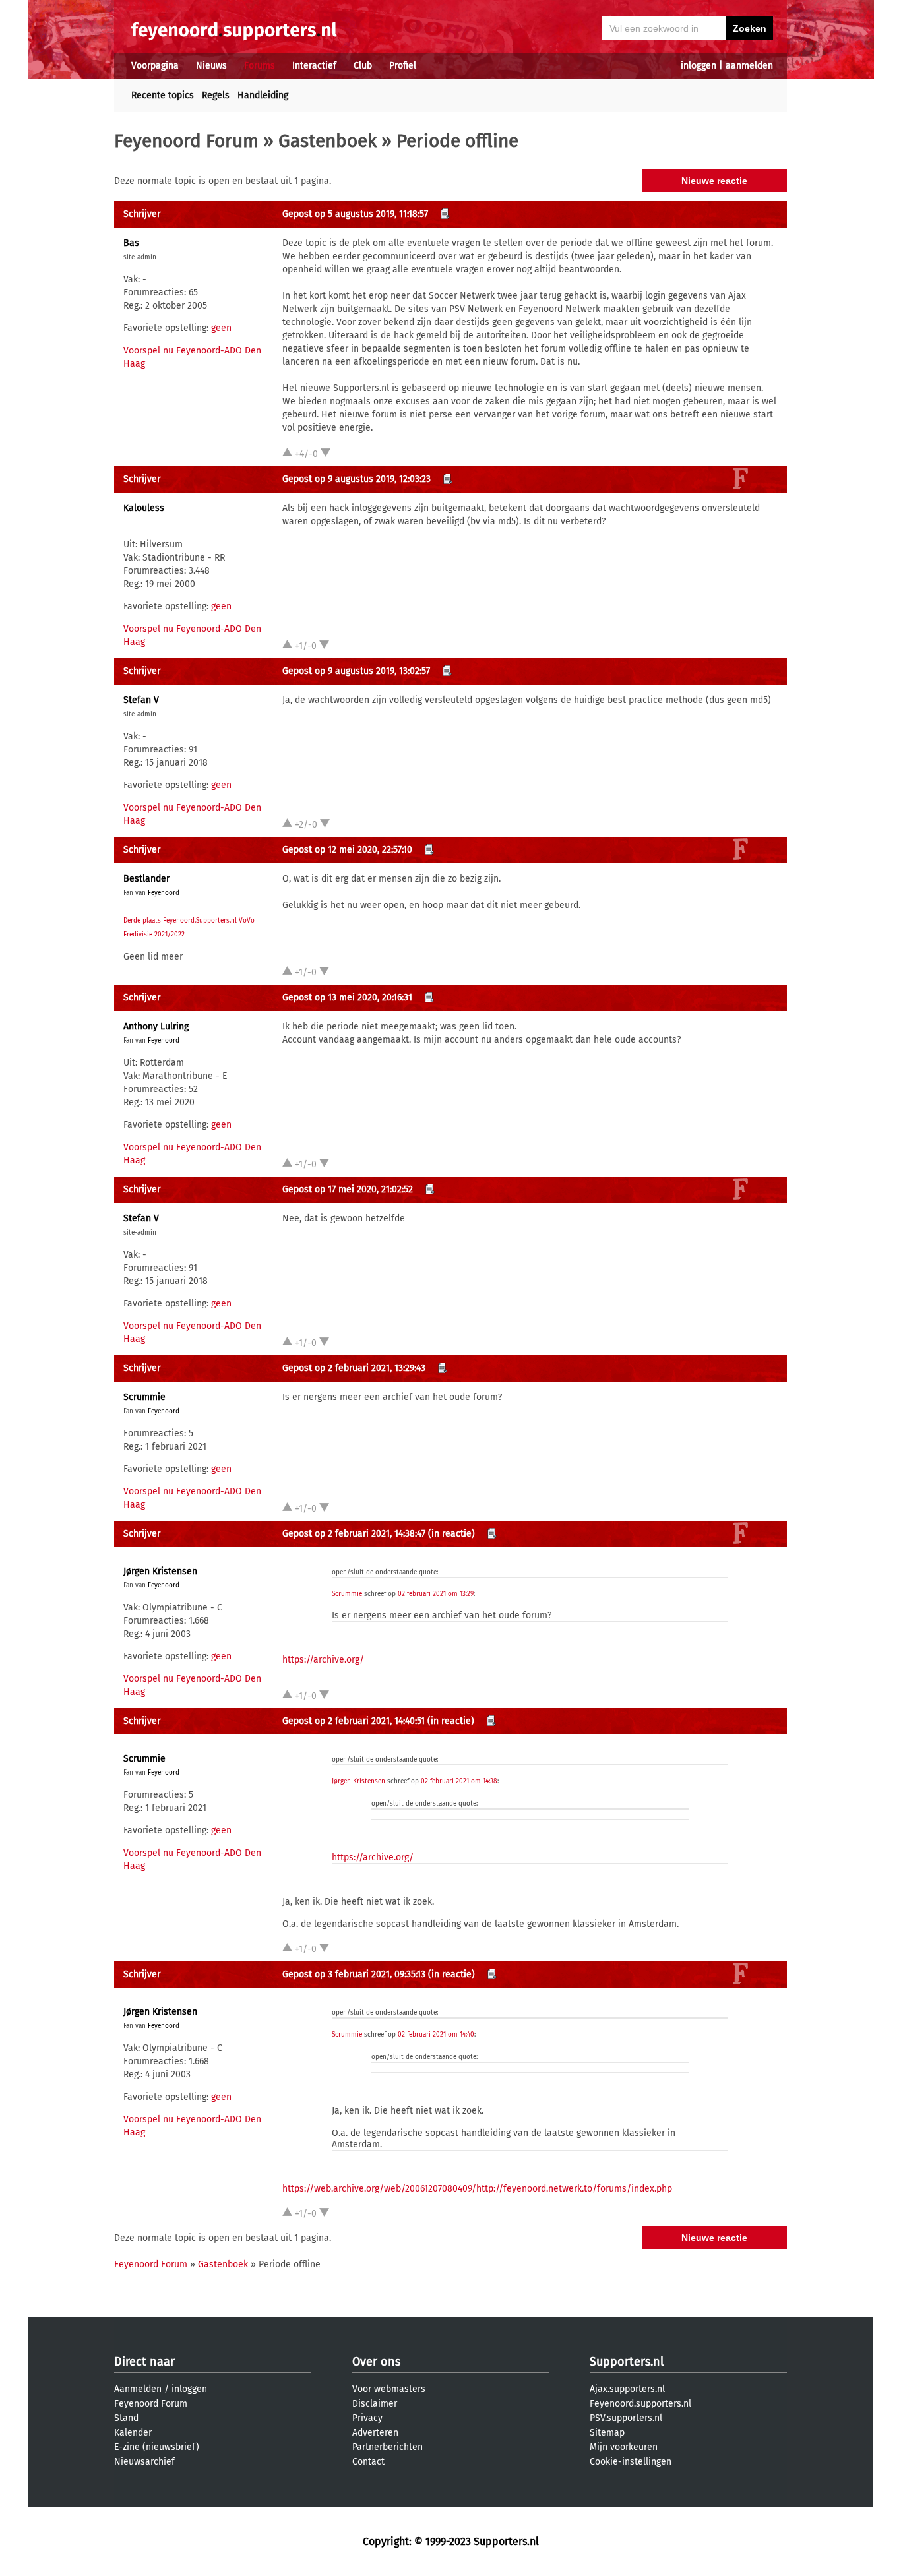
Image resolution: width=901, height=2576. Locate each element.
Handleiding (263, 95)
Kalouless (144, 508)
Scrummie (144, 1397)
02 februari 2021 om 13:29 (436, 1594)
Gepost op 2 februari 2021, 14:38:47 (354, 1534)
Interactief (314, 66)
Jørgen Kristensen (160, 1571)
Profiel (403, 66)
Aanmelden (138, 2389)
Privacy (367, 2418)
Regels (216, 95)
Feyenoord (164, 893)
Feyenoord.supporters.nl (640, 2404)
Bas (131, 243)
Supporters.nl (627, 2362)
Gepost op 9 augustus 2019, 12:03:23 (357, 479)
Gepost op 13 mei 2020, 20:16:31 (347, 997)
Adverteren (375, 2433)
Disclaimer (375, 2404)
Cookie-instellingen (631, 2462)
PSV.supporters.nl (626, 2418)
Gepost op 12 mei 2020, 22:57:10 (347, 850)
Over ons (376, 2362)
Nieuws (211, 66)
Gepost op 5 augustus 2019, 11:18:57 (355, 214)
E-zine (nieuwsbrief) (157, 2447)
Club (363, 66)
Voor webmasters (389, 2389)
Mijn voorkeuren (624, 2447)
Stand (126, 2418)
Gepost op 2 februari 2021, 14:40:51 (354, 1721)
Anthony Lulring (156, 1027)
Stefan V (141, 700)
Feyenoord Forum (186, 141)
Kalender (133, 2433)
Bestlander (146, 879)
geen (221, 328)
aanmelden (749, 66)
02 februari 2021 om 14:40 (436, 2035)
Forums (260, 66)
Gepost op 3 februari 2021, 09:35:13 (354, 1974)
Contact (368, 2462)
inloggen (699, 66)
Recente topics (163, 95)
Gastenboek (327, 141)
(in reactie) (451, 1534)
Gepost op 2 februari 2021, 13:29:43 (354, 1368)
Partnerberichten (388, 2447)
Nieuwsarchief (144, 2462)
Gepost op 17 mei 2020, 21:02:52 (348, 1189)
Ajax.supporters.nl (627, 2389)
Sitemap (607, 2433)
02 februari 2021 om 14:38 (459, 1781)
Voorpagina (155, 66)
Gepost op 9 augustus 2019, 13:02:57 (356, 671)
